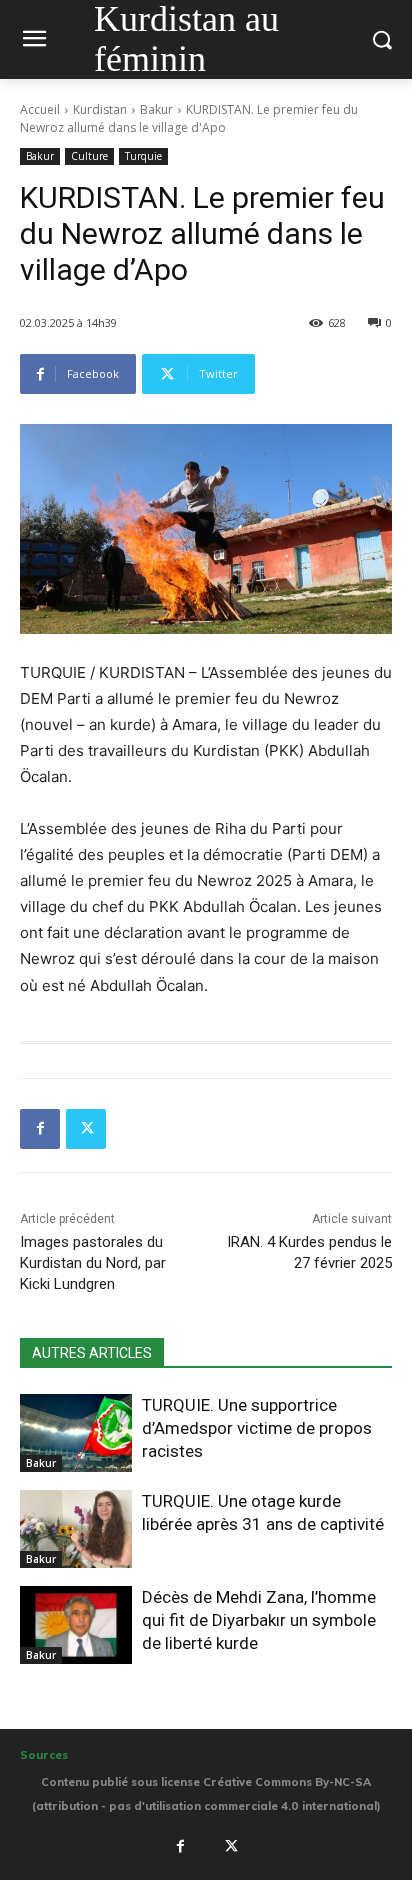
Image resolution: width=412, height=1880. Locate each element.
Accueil (40, 109)
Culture (89, 156)
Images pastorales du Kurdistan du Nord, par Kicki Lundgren (93, 1263)
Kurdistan (100, 109)
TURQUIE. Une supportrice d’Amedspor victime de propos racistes (257, 1428)
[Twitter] (86, 1129)
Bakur (156, 109)
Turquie (143, 156)
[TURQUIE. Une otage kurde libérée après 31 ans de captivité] (76, 1529)
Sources (44, 1755)
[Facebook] (40, 1129)
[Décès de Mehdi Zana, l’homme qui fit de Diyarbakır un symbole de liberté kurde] (76, 1625)
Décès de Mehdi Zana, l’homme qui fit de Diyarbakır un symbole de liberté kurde (259, 1620)
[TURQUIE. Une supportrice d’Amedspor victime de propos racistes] (76, 1433)
